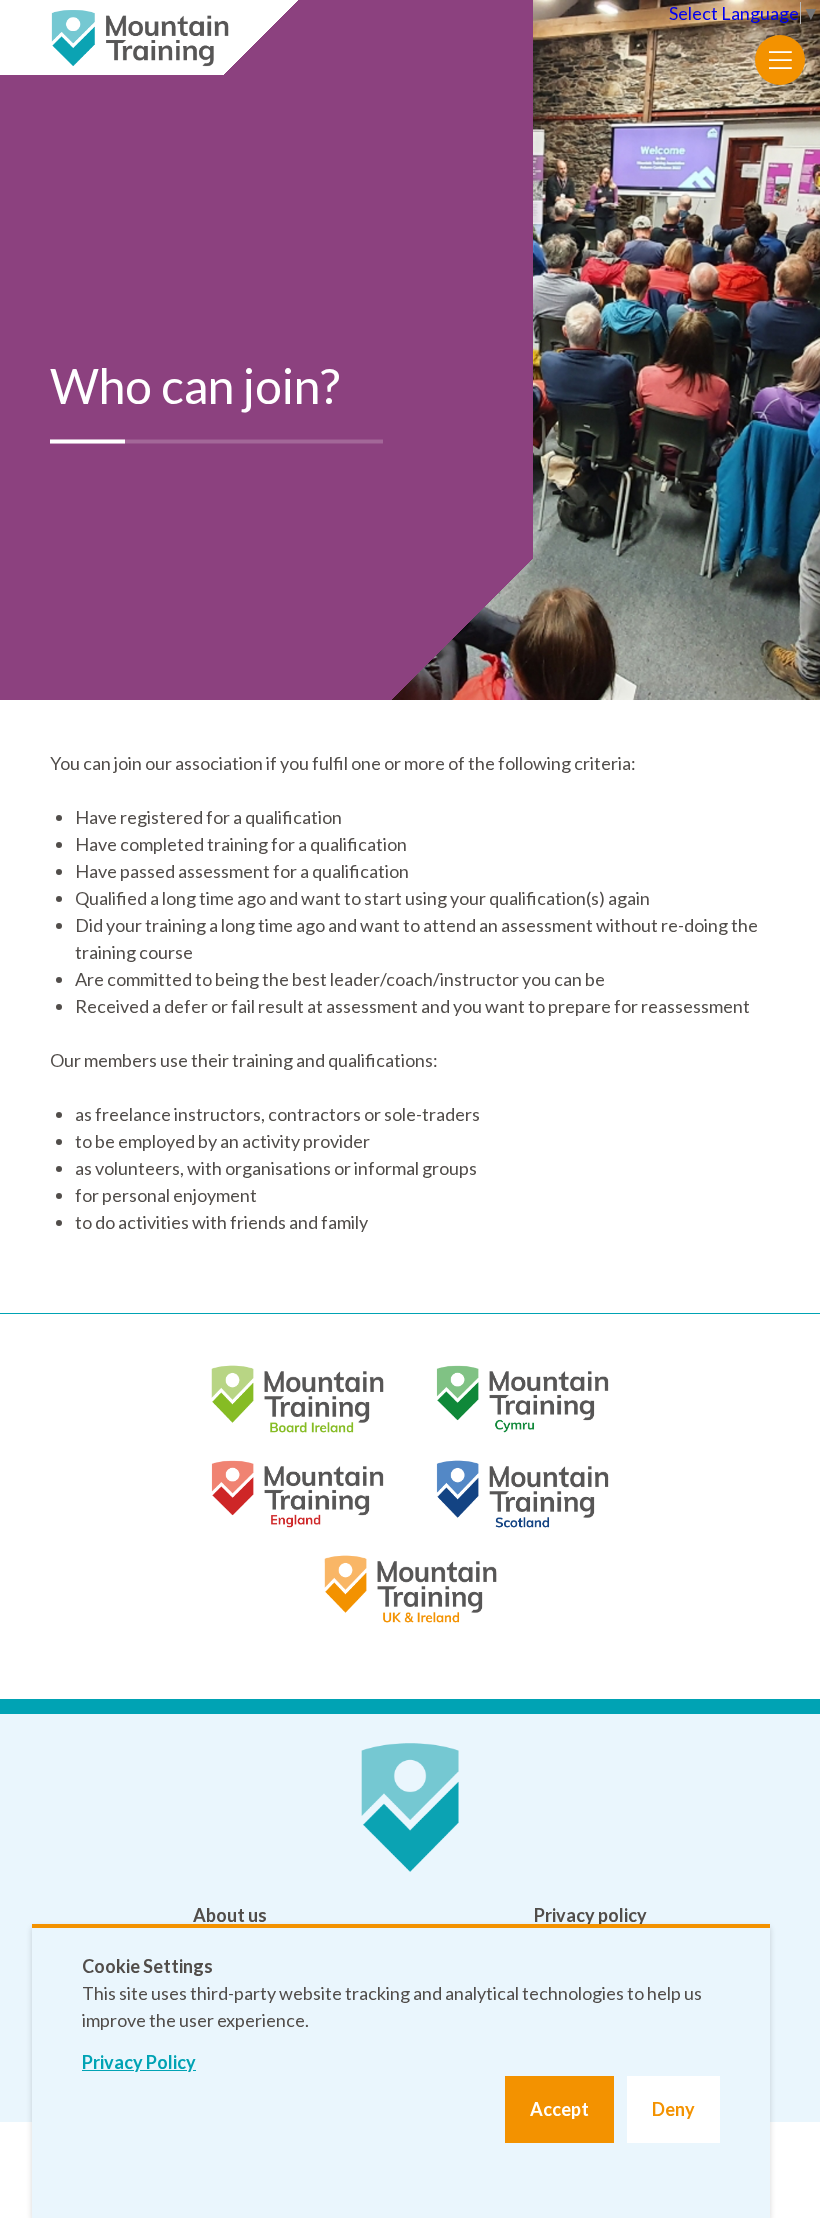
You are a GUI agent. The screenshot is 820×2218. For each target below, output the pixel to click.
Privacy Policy (139, 2062)
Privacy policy (590, 1915)
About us (230, 1915)
